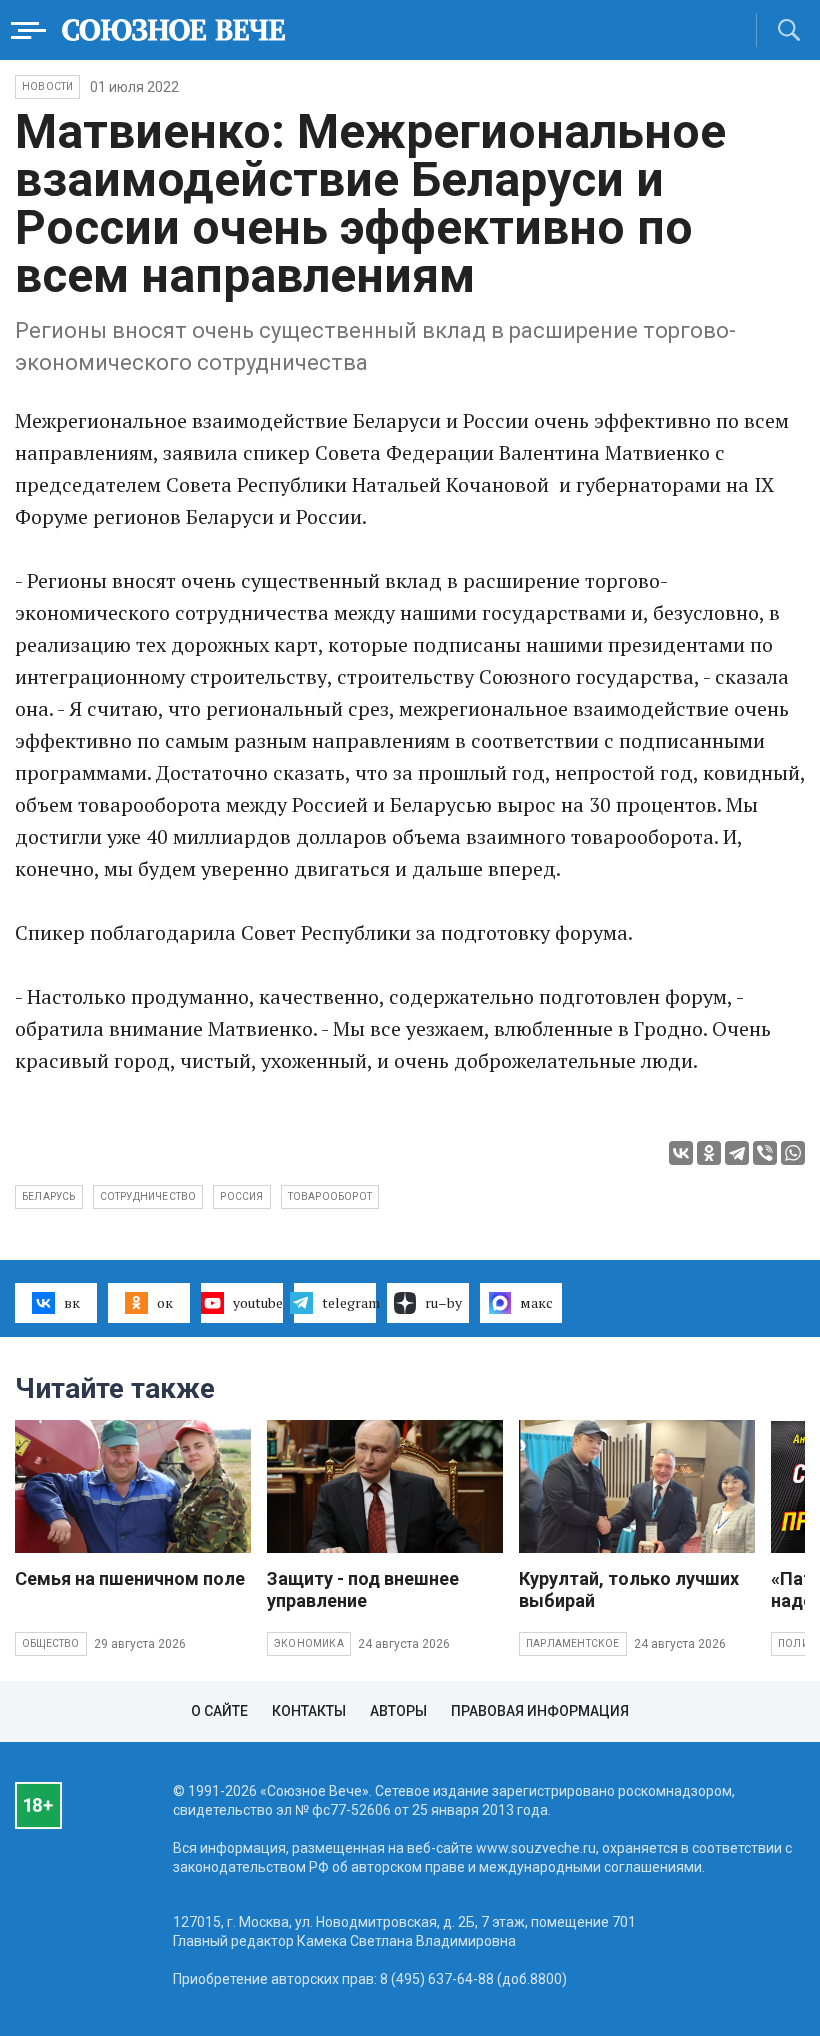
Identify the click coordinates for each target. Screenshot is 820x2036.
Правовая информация (540, 1711)
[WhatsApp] (793, 1153)
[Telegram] (737, 1153)
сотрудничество (148, 1196)
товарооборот (330, 1196)
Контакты (309, 1711)
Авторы (398, 1711)
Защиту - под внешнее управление (363, 1589)
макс (536, 1302)
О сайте (219, 1711)
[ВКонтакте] (681, 1153)
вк (72, 1302)
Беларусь (49, 1196)
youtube (258, 1302)
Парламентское (573, 1643)
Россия (241, 1196)
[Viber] (765, 1153)
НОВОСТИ (47, 86)
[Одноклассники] (709, 1153)
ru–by (443, 1302)
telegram (349, 1302)
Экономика (309, 1643)
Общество (51, 1643)
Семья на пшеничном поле (130, 1578)
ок (165, 1302)
